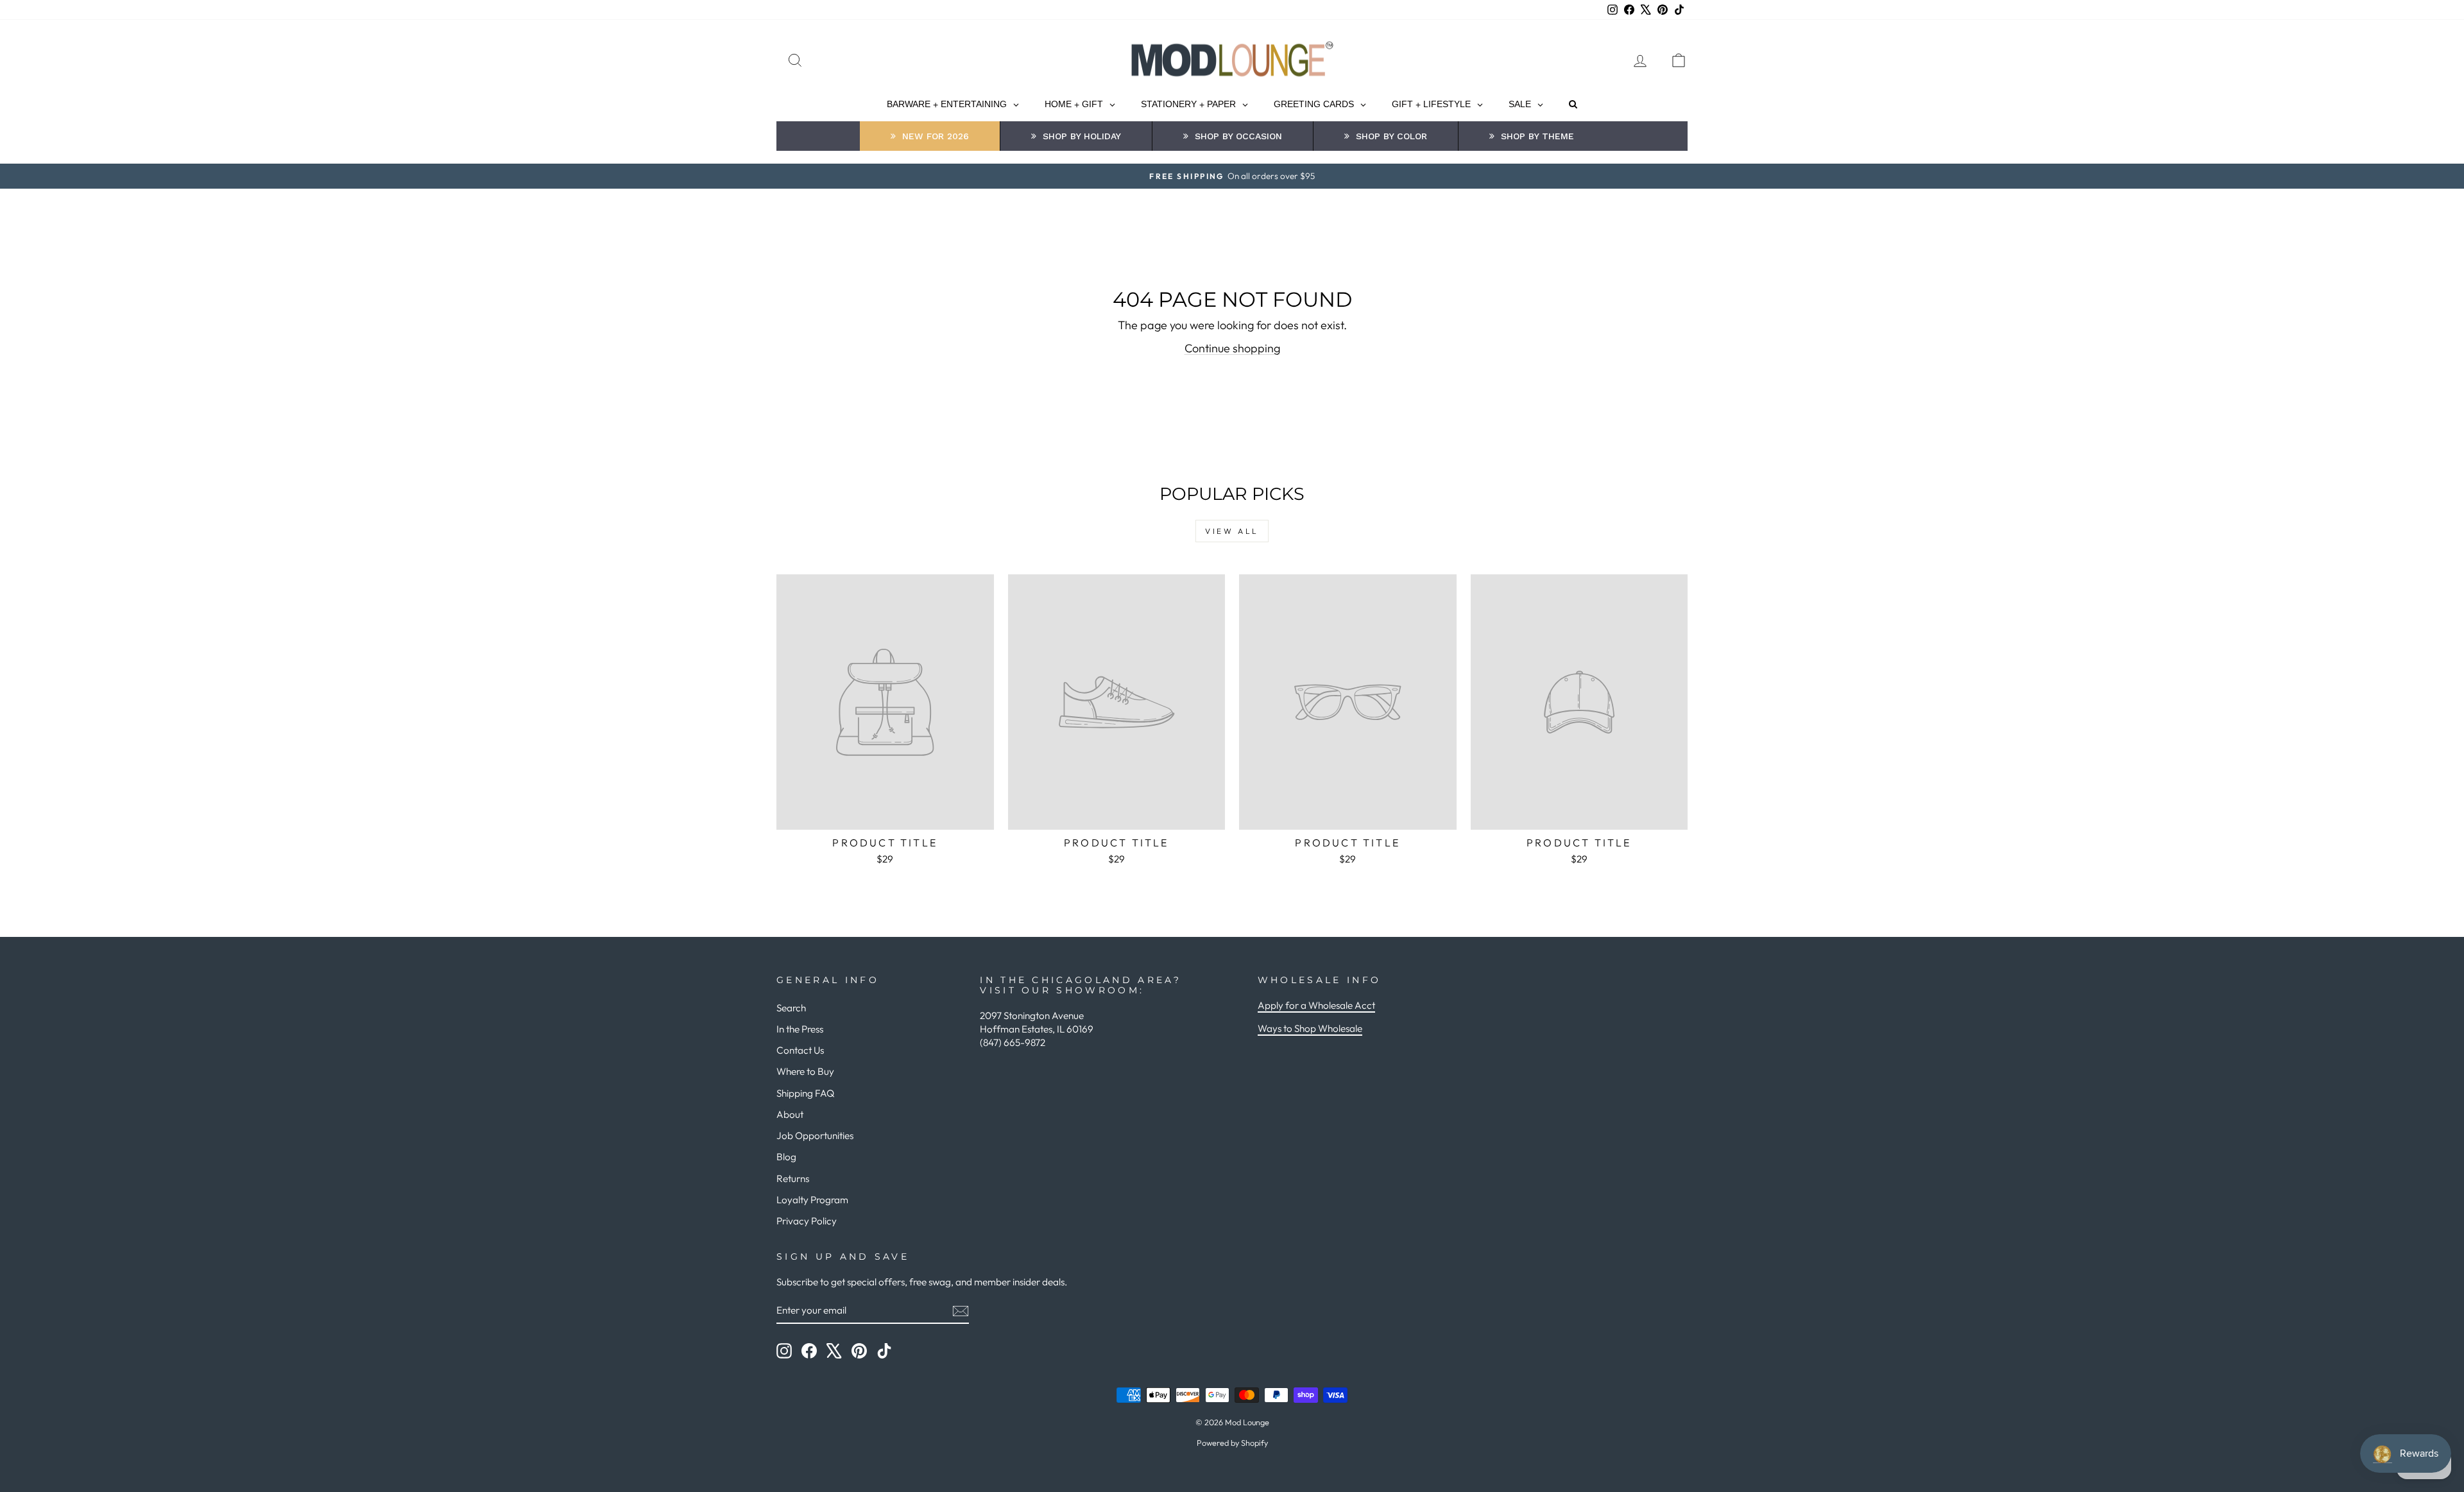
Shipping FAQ (805, 1093)
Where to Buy (805, 1071)
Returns (793, 1179)
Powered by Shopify (1232, 1443)
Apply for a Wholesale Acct (1316, 1005)
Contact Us (800, 1050)
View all (1232, 531)
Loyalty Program (812, 1200)
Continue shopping (1232, 348)
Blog (786, 1157)
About (790, 1114)
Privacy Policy (807, 1221)
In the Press (800, 1029)
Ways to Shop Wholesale (1310, 1028)
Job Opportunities (815, 1136)
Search (791, 1008)
